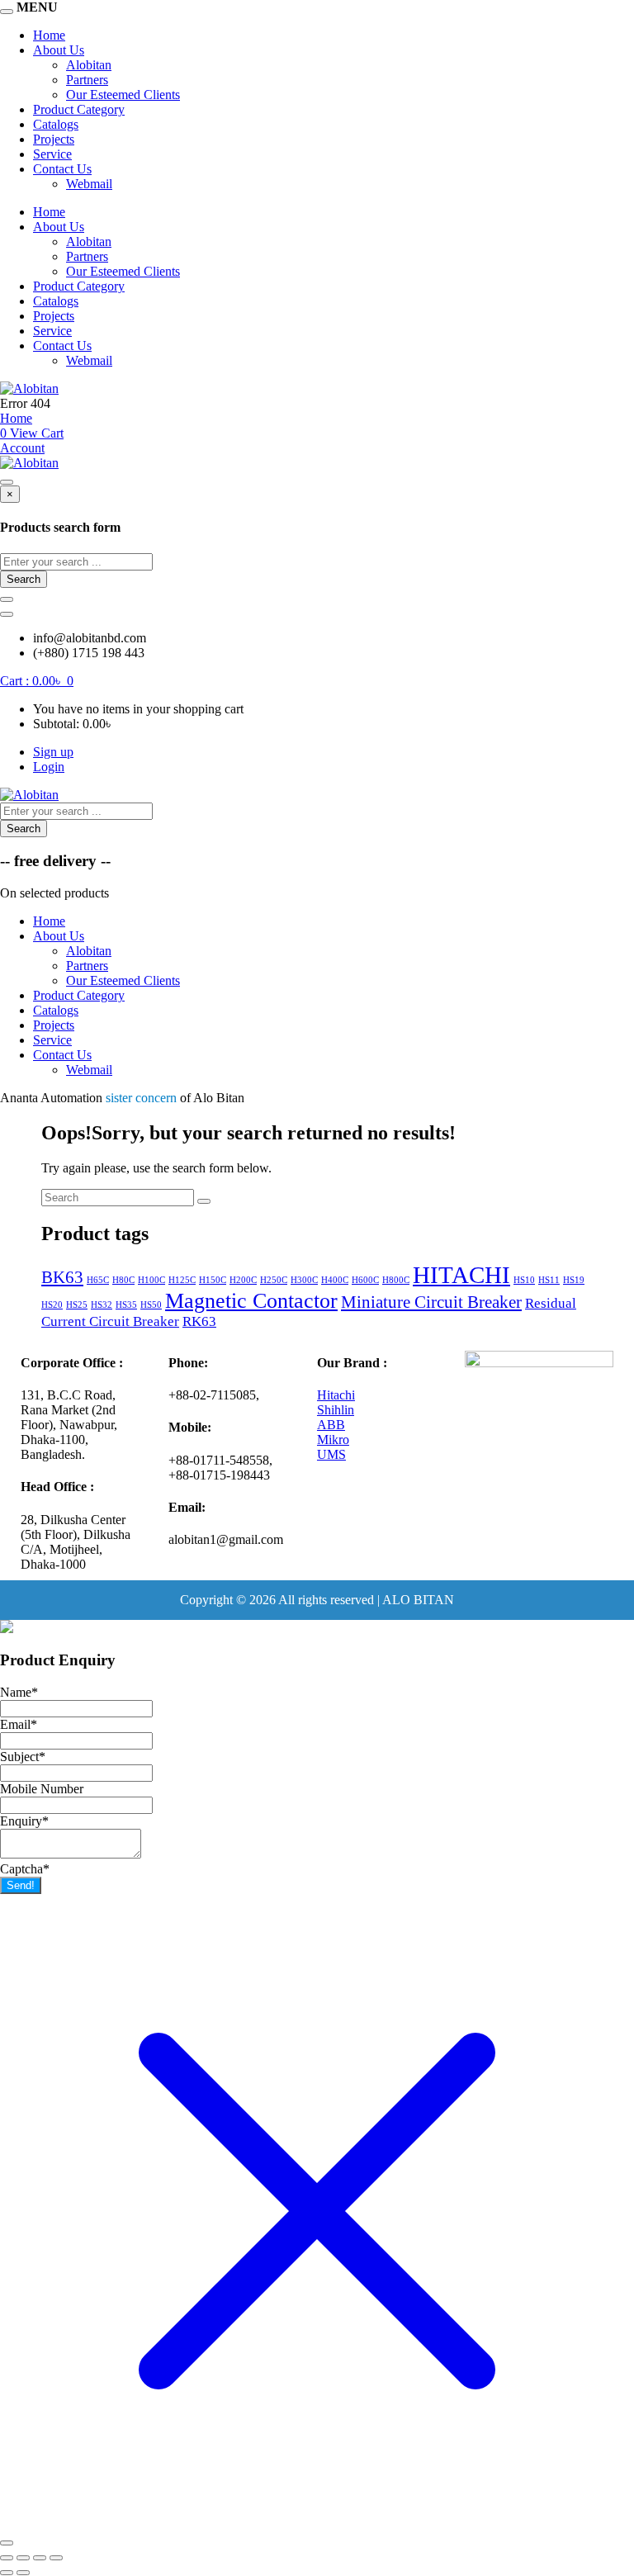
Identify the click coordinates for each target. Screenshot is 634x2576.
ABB (331, 1425)
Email (19, 1724)
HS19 (574, 1280)
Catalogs (56, 124)
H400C (335, 1280)
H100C (151, 1280)
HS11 (549, 1280)
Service (52, 154)
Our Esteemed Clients (123, 95)
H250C (274, 1280)
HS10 (524, 1280)
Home (49, 35)
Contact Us (62, 169)
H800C (396, 1280)
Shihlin (336, 1410)
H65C (98, 1280)
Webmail (89, 184)
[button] (37, 681)
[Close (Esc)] (56, 2558)
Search (24, 579)
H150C (213, 1280)
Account (22, 448)
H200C (243, 1280)
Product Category (79, 109)
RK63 (199, 1321)
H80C (123, 1280)
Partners (87, 80)
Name (19, 1692)
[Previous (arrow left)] (7, 2573)
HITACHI (461, 1275)
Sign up (53, 752)
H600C (365, 1280)
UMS (331, 1454)
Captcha (25, 1869)
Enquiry (24, 1821)
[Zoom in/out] (7, 2558)
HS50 (151, 1305)
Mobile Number (42, 1789)
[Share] (40, 2558)
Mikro (333, 1440)
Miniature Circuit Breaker (431, 1302)
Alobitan (89, 65)
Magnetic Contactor (251, 1301)
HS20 (52, 1305)
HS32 (102, 1305)
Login (49, 767)
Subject (23, 1757)
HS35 (126, 1305)
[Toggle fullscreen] (23, 2558)
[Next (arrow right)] (23, 2573)
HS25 (77, 1305)
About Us (59, 50)
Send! (21, 1885)
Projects (54, 139)
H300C (304, 1280)
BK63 (62, 1277)
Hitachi (336, 1395)
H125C (182, 1280)
